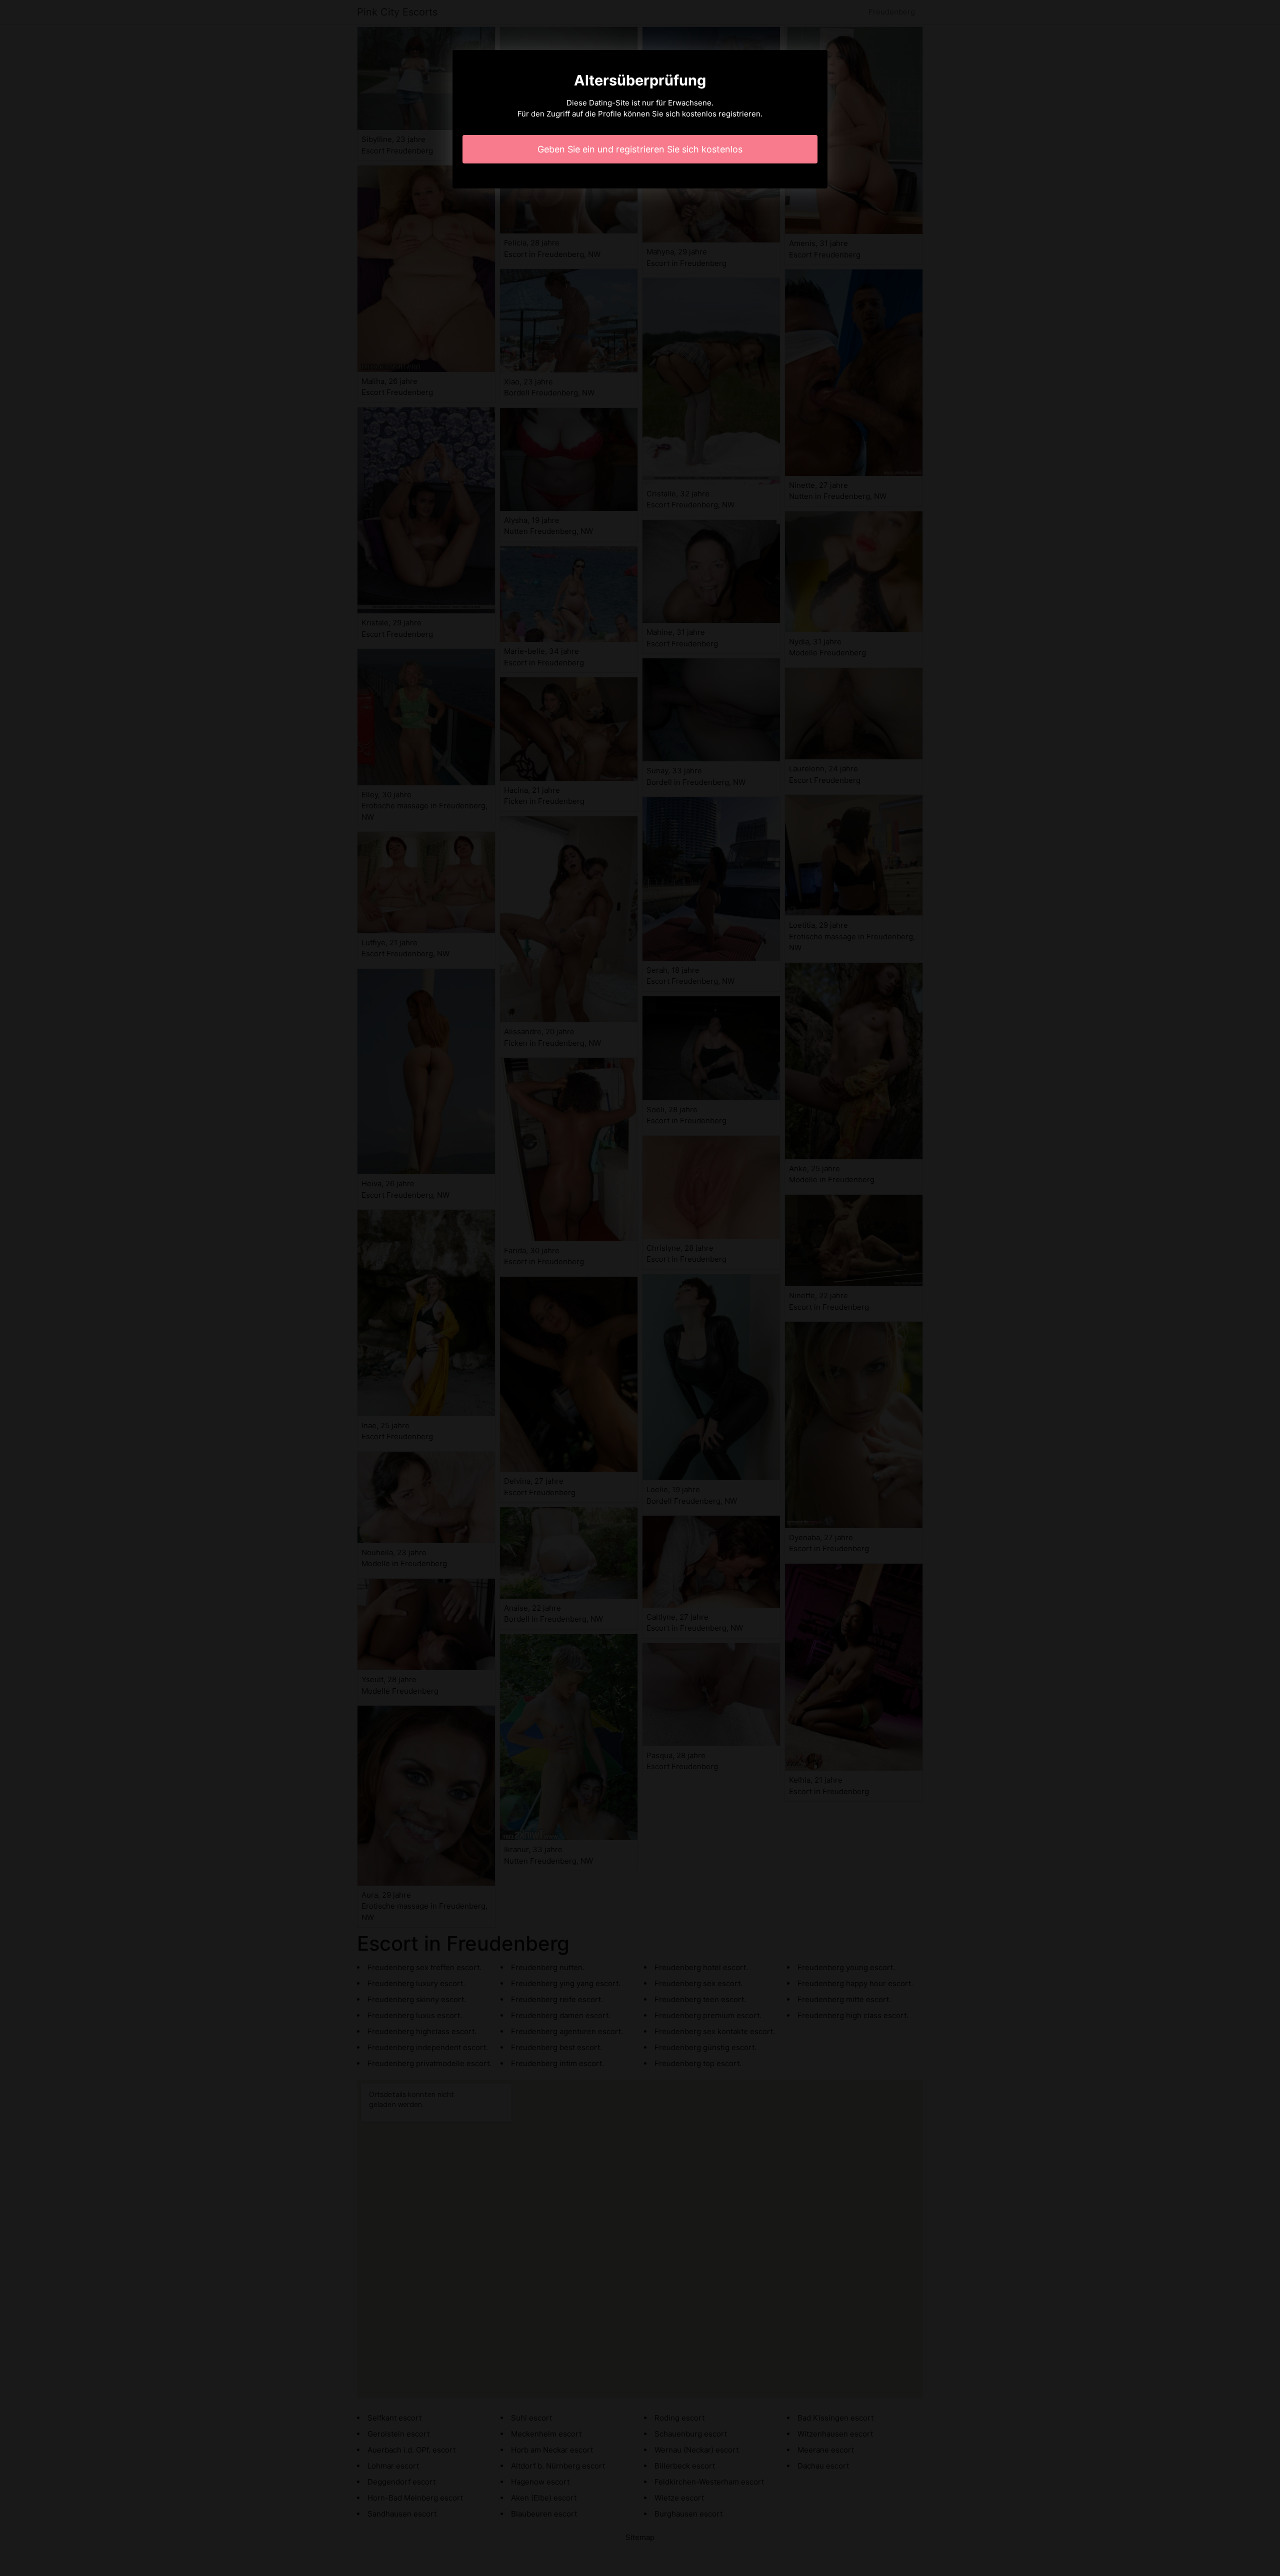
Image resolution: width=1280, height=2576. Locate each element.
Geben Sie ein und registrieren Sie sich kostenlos (640, 149)
